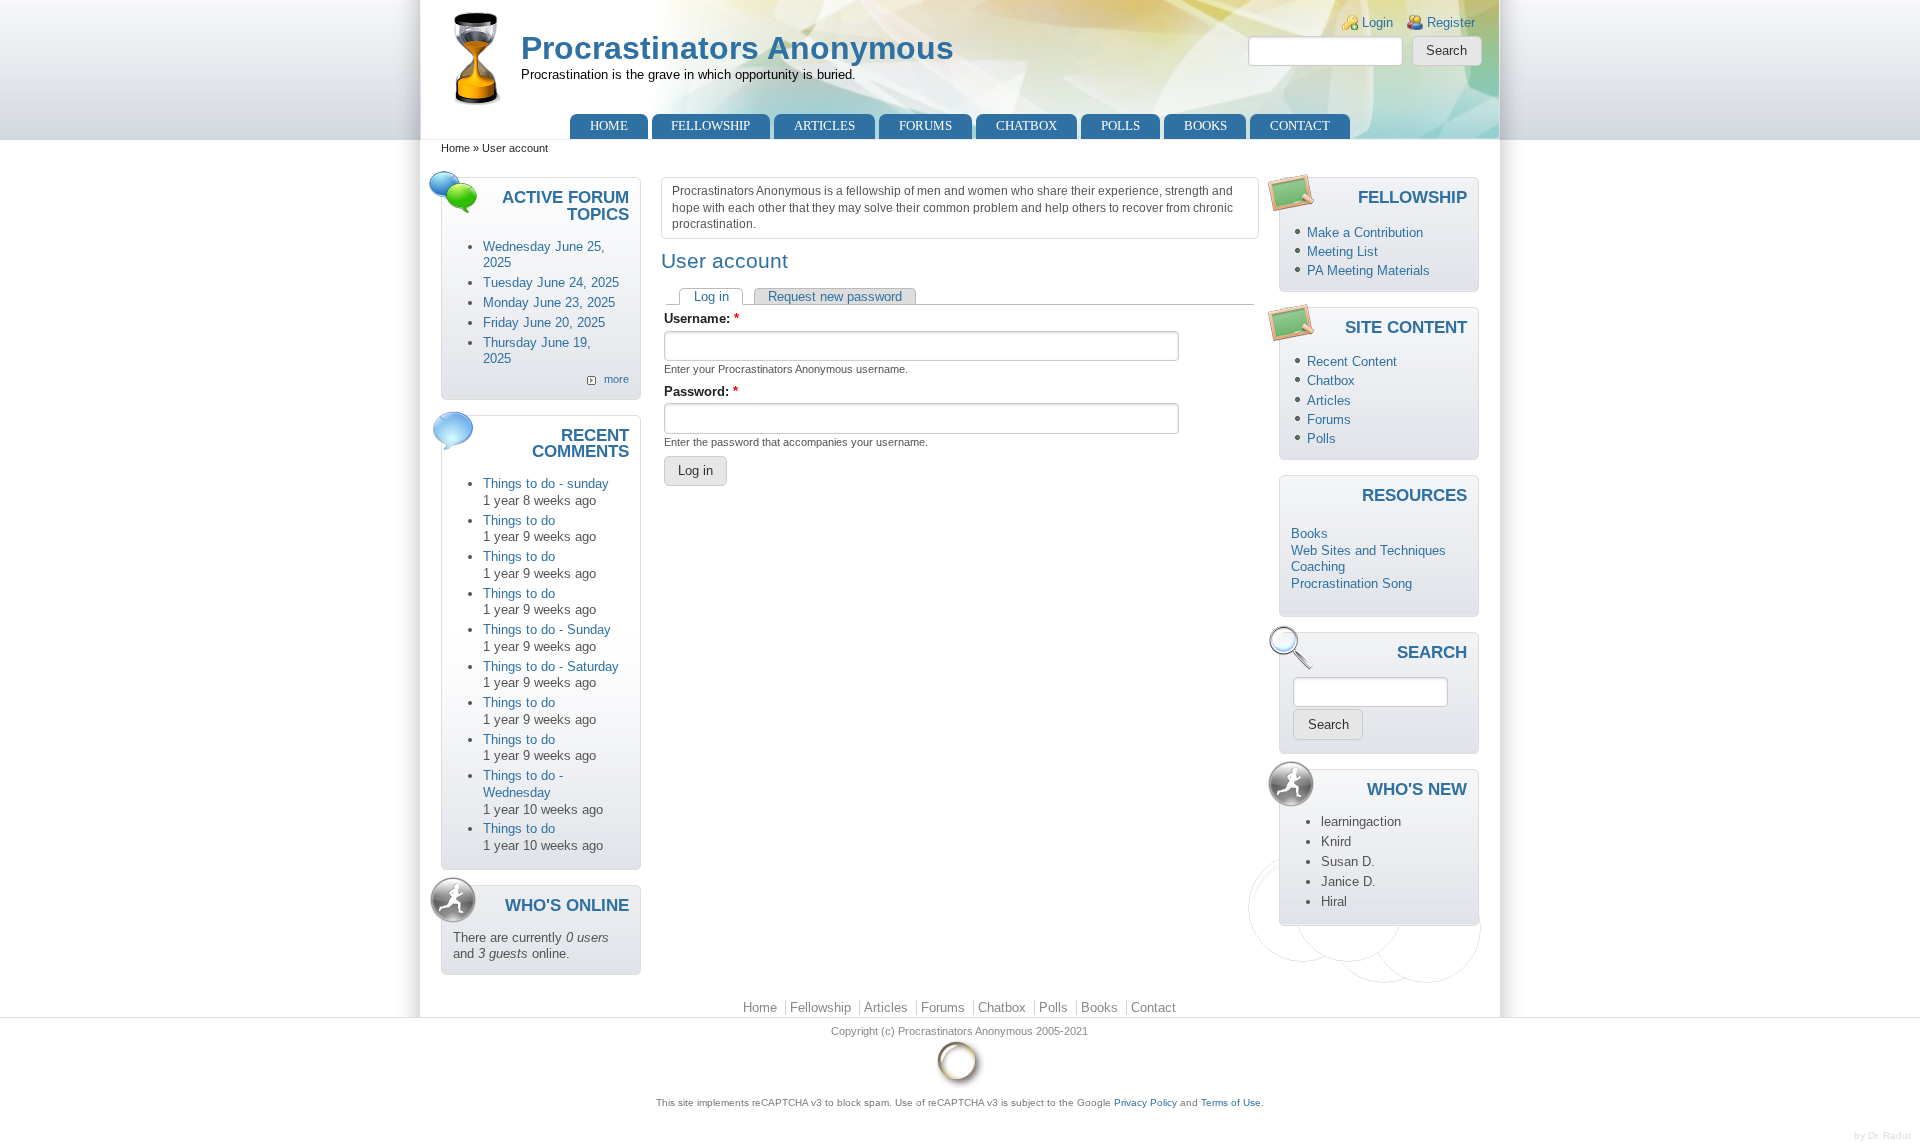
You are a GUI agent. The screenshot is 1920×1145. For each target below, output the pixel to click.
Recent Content (1352, 361)
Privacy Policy (1145, 1102)
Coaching (1318, 566)
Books (1205, 125)
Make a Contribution (1365, 232)
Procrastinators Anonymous (737, 48)
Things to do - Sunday (547, 629)
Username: (701, 318)
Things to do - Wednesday (523, 784)
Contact (1300, 125)
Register (1451, 22)
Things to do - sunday (546, 483)
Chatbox (1026, 125)
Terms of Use (1231, 1102)
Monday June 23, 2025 (549, 302)
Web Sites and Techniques (1368, 550)
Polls (1120, 125)
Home (609, 125)
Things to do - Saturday (551, 666)
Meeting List (1342, 251)
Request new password (835, 296)
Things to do (519, 520)
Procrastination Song (1351, 583)
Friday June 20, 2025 (544, 322)
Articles (824, 125)
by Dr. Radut (1882, 1135)
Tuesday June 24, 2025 (551, 282)
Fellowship (710, 125)
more (616, 379)
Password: (701, 391)
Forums (925, 125)
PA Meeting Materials (1368, 270)
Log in (711, 296)
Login (1377, 22)
